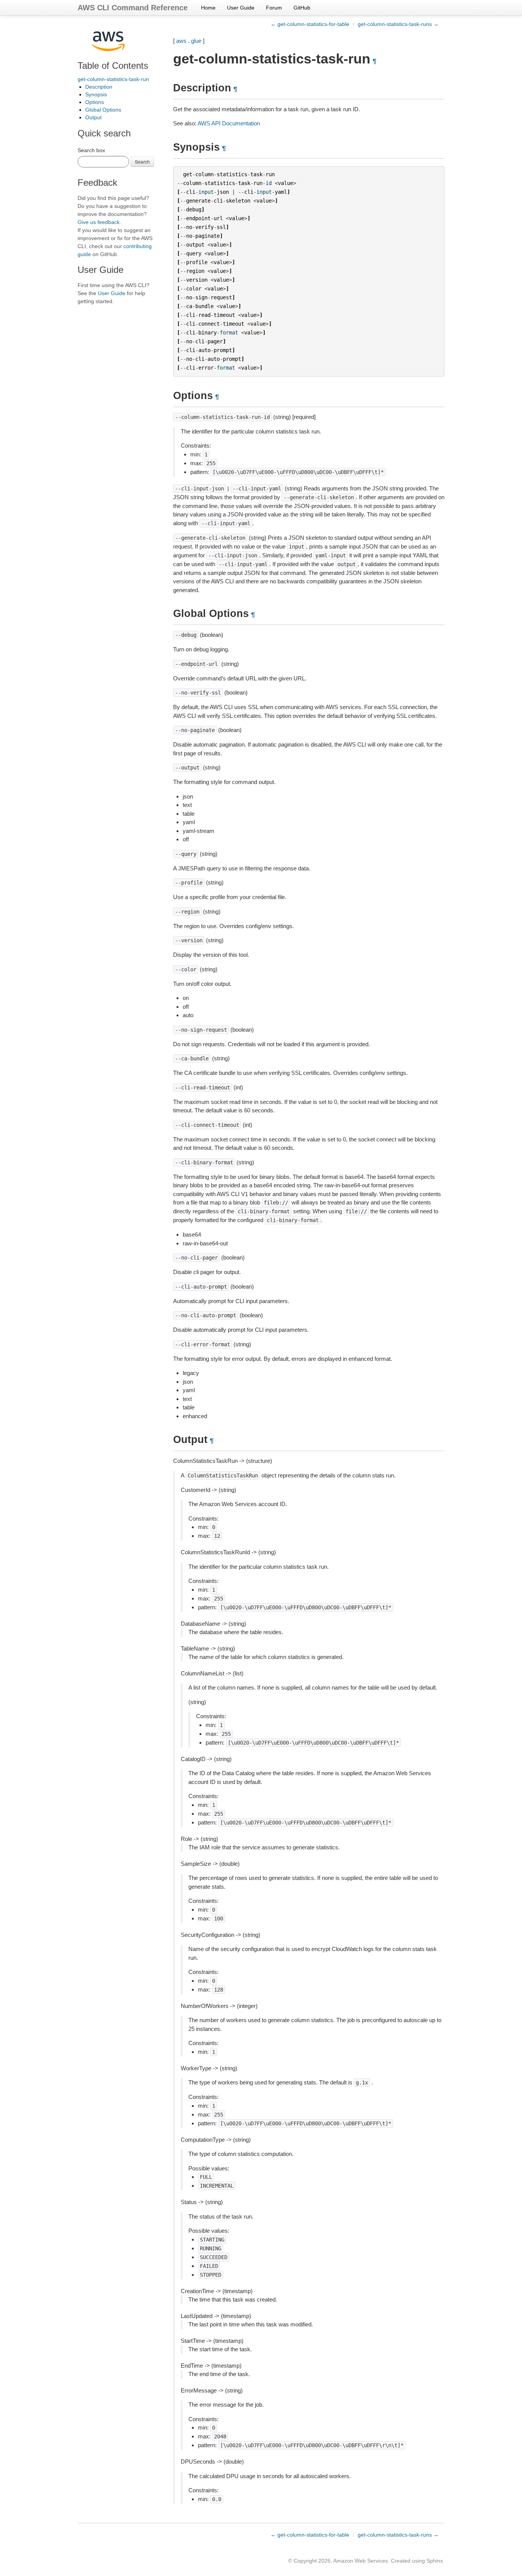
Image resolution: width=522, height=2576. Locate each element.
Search (142, 162)
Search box (91, 150)
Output (93, 117)
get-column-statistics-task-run (113, 79)
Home (208, 8)
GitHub (302, 8)
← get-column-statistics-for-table (310, 24)
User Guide (241, 8)
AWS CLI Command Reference (133, 8)
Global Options (103, 110)
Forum (274, 8)
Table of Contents (113, 66)
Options (95, 102)
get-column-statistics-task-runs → (398, 24)
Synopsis (96, 94)
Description (99, 87)
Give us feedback (99, 222)
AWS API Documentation (229, 123)
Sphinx (435, 2561)
